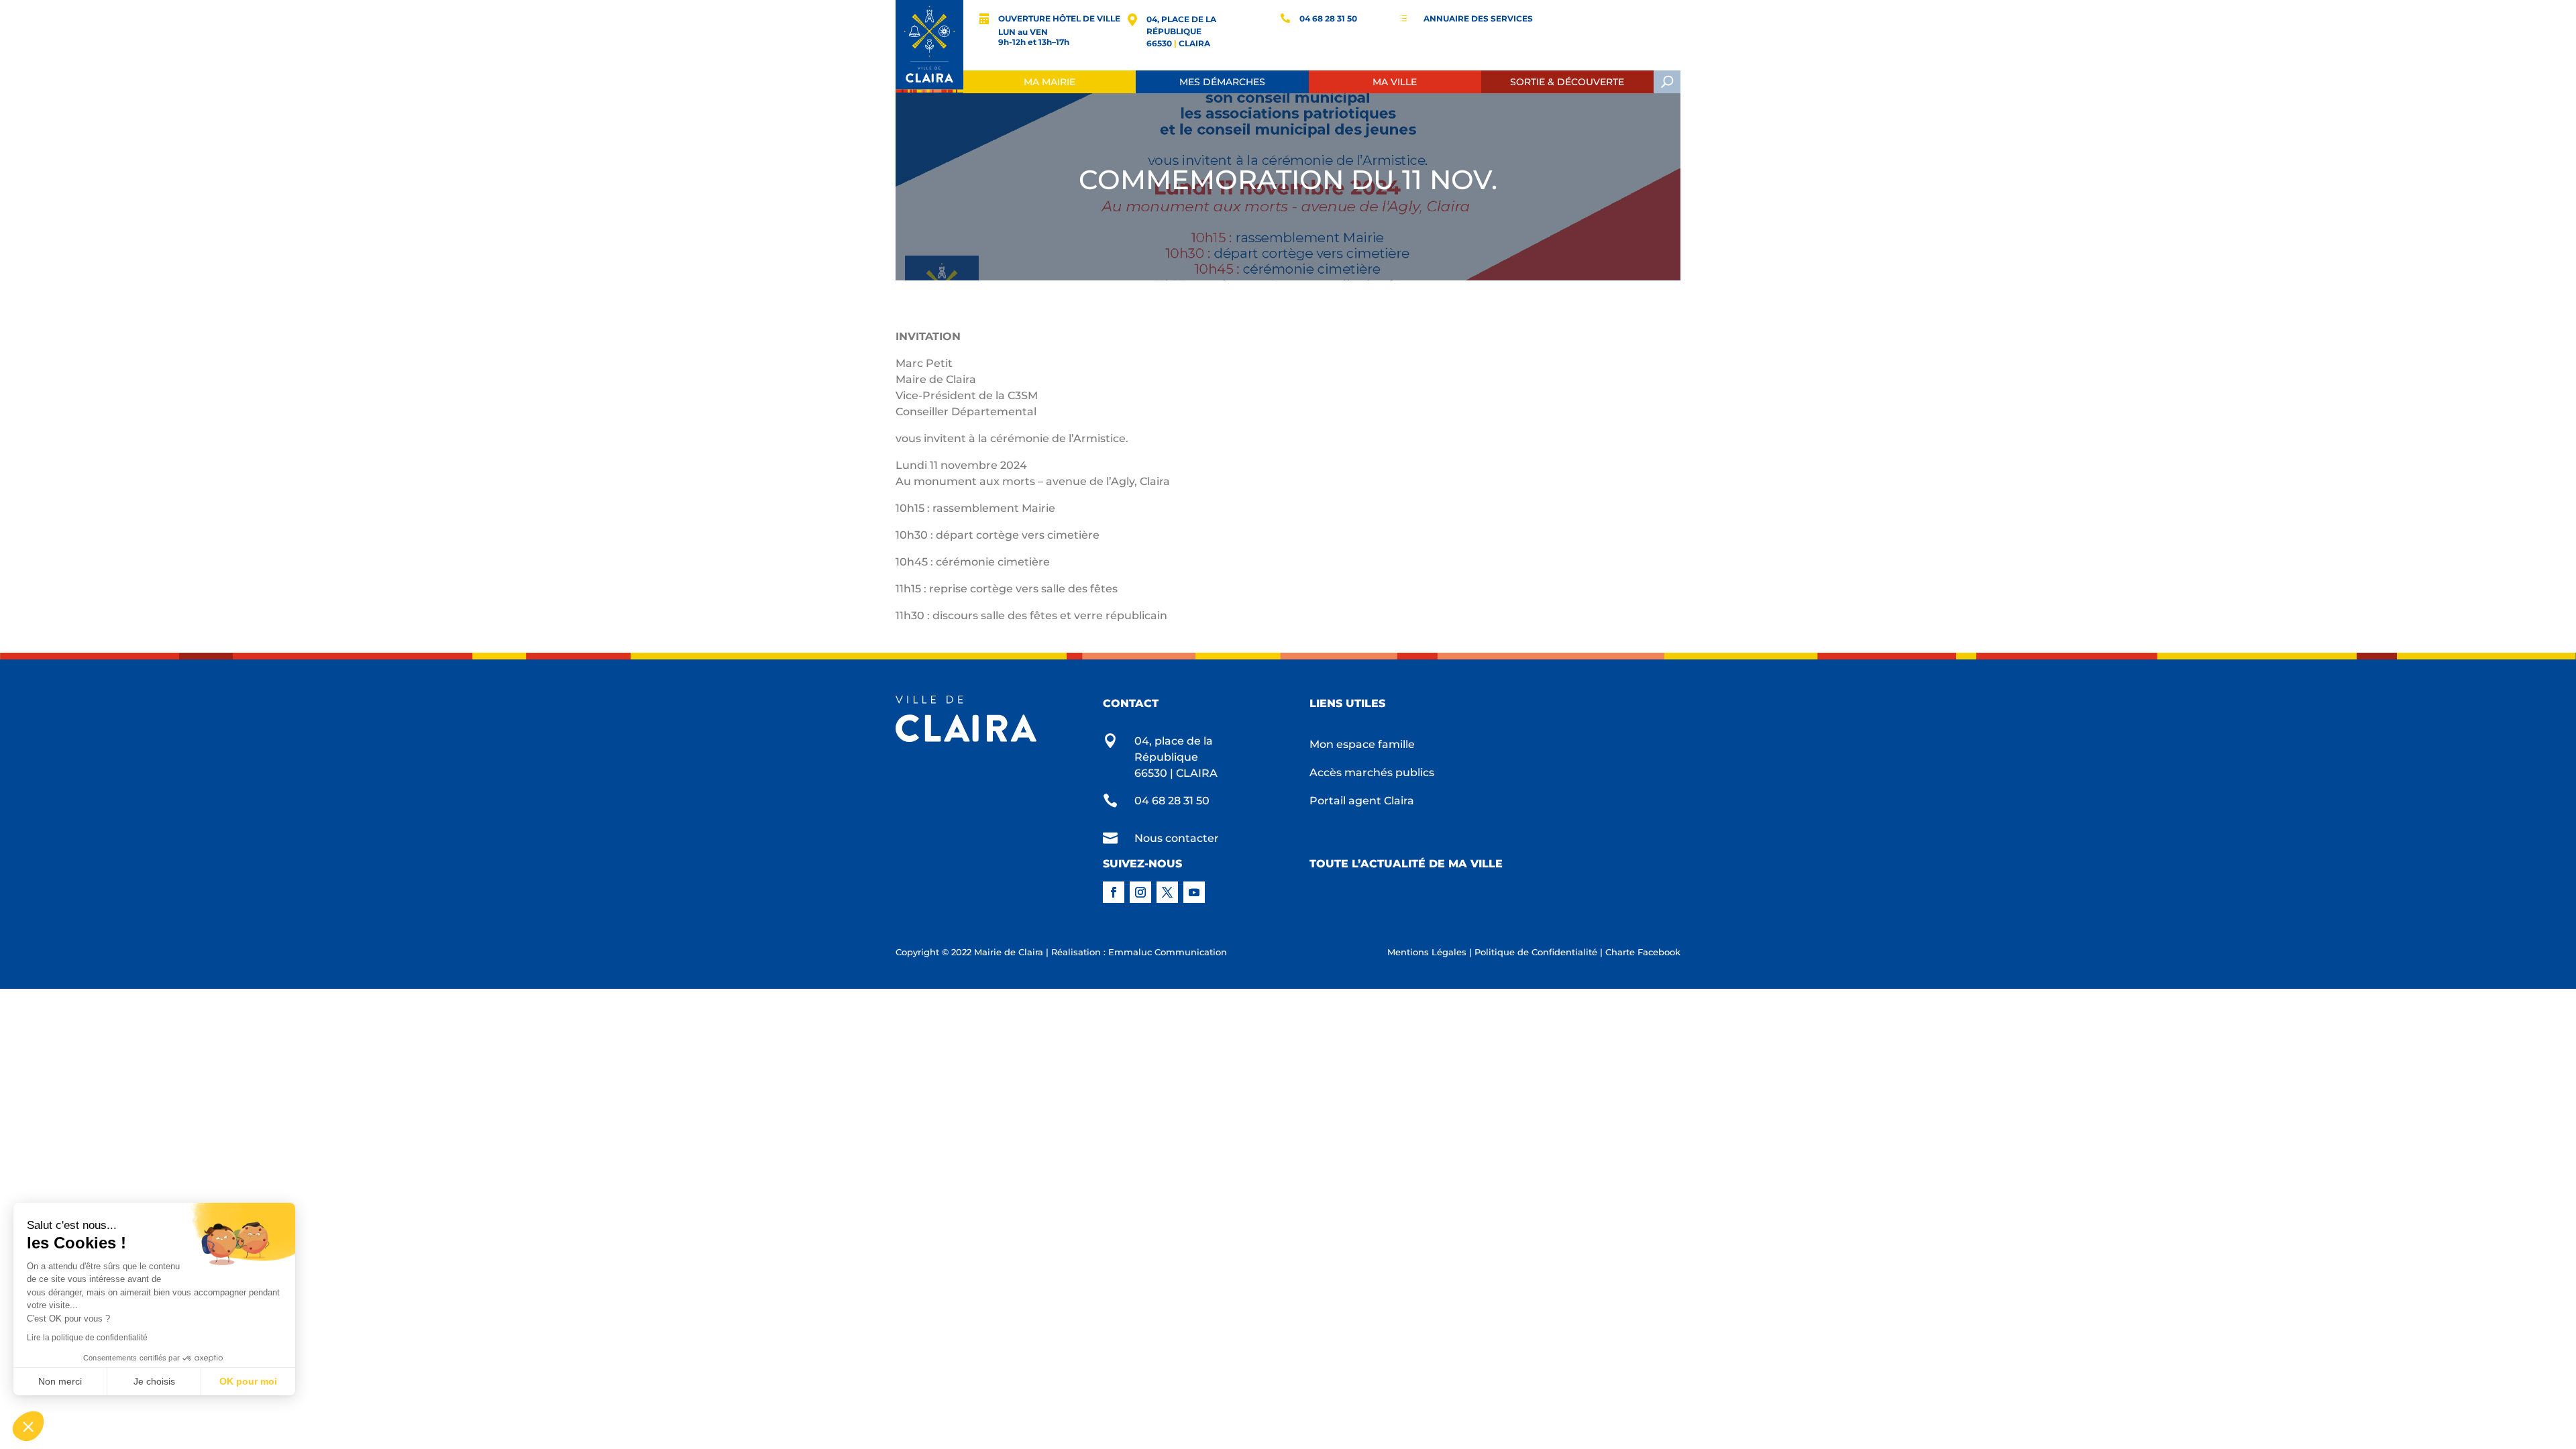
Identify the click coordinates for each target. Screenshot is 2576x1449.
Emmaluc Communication (1168, 952)
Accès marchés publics (1372, 773)
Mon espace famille (1362, 745)
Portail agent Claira (1362, 802)
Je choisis (154, 1381)
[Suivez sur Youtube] (1194, 892)
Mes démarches (1222, 82)
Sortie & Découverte (1567, 82)
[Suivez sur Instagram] (1140, 892)
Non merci (60, 1381)
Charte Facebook (1643, 952)
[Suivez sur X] (1167, 892)
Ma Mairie (1050, 82)
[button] (28, 1426)
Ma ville (1395, 82)
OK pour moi (248, 1381)
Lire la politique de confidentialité (87, 1338)
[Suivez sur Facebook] (1114, 892)
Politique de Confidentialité (1536, 952)
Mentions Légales (1427, 952)
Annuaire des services (1478, 18)
